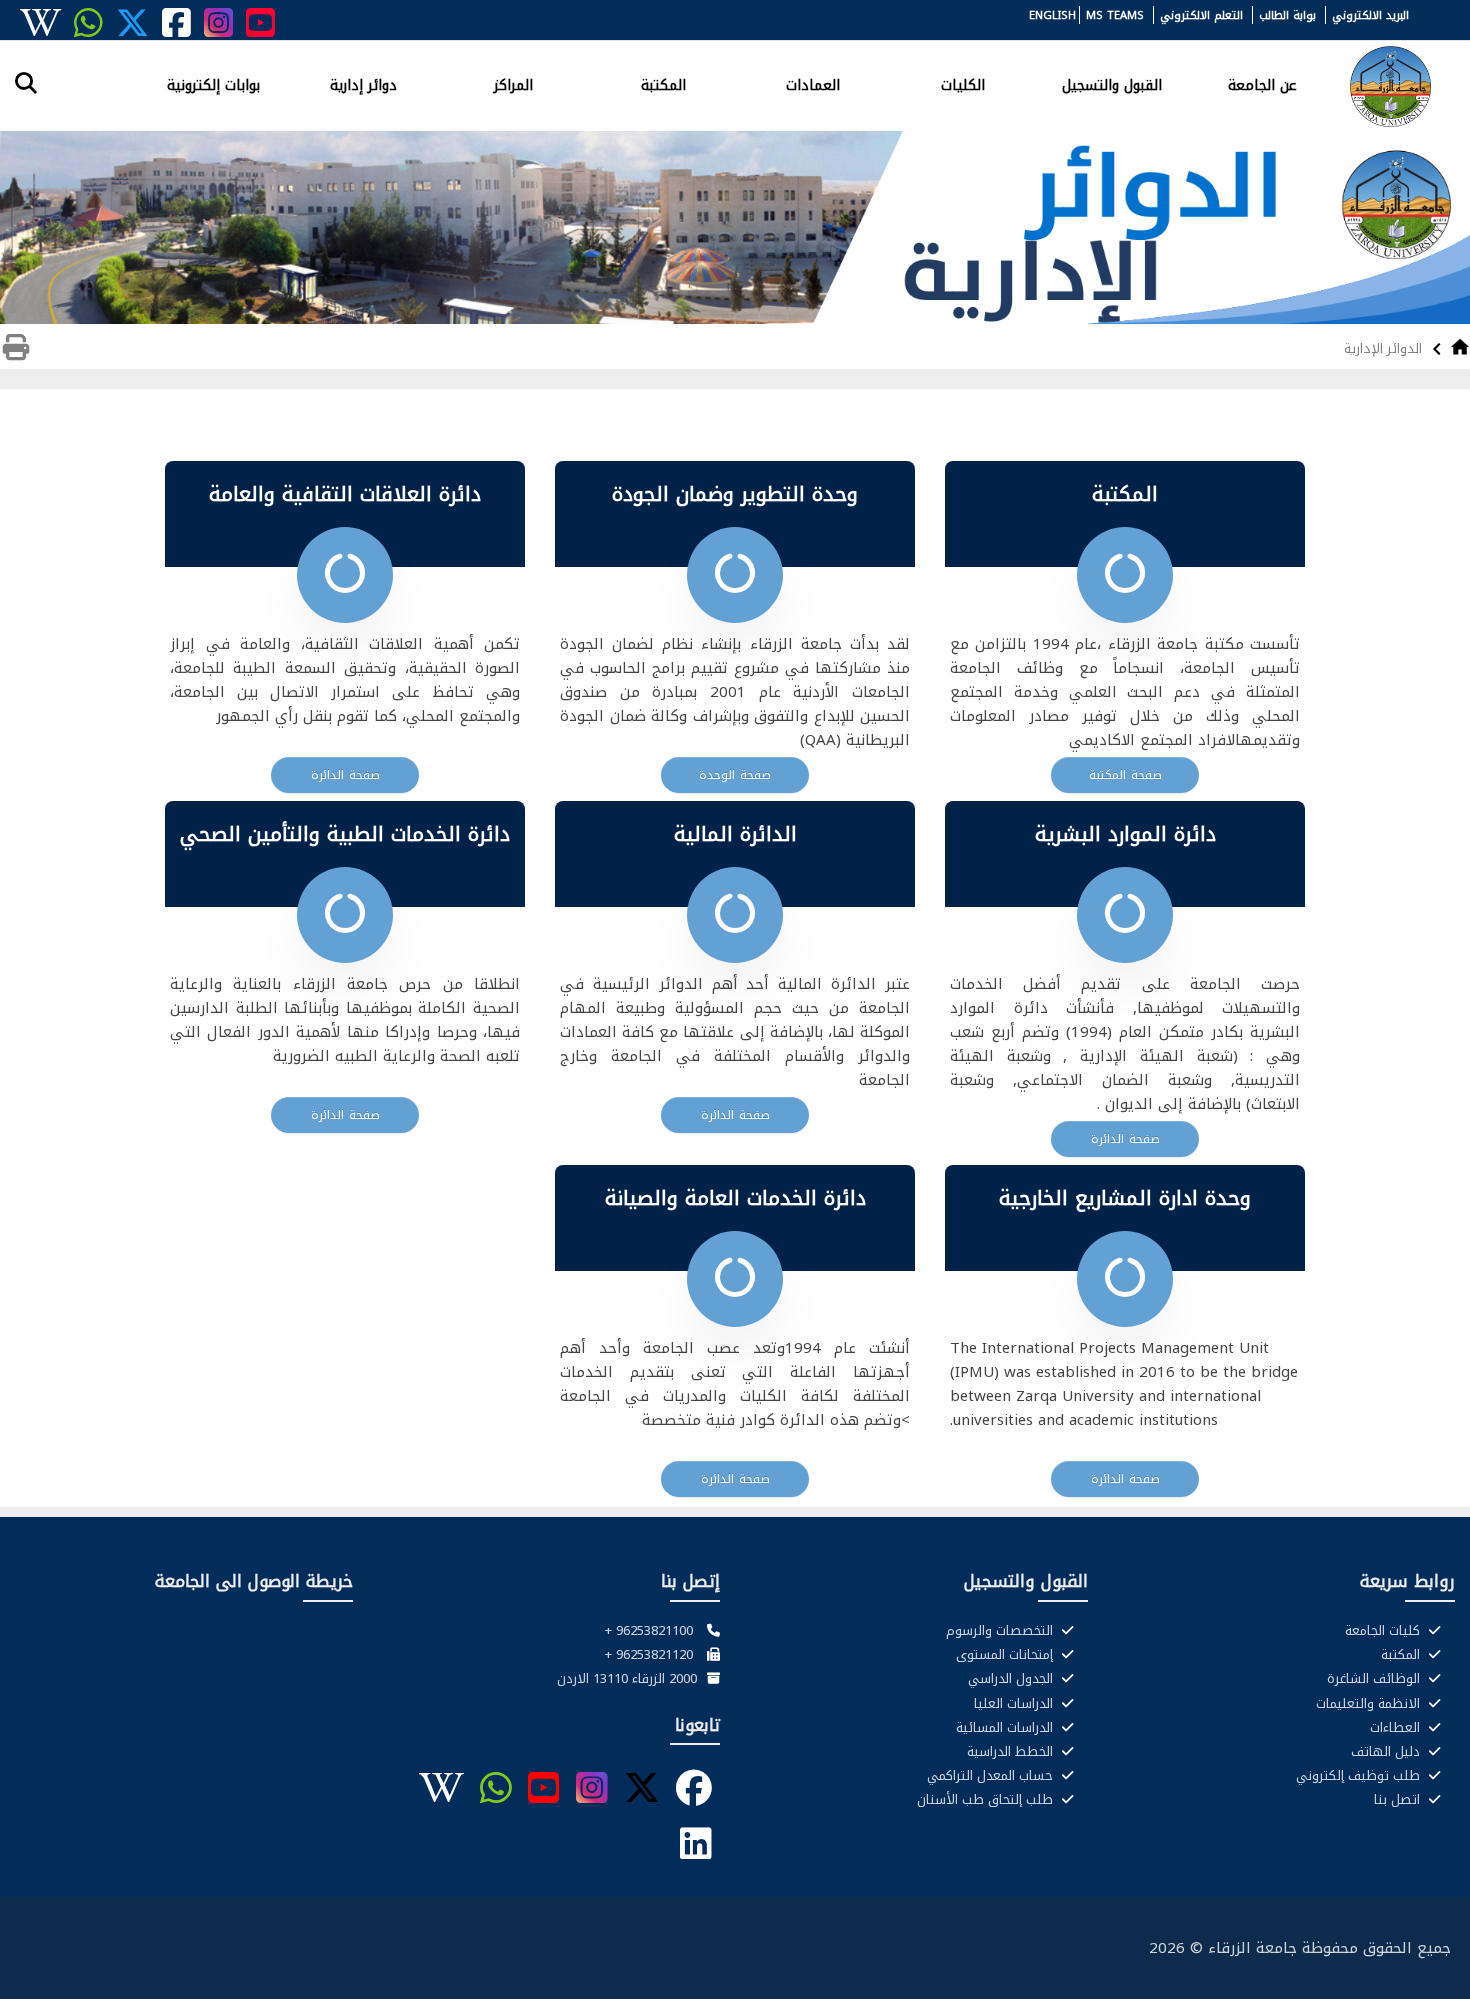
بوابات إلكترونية (213, 84)
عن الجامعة (1262, 84)
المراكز (513, 84)
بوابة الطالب (1287, 15)
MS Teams (1115, 15)
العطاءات (1397, 1728)
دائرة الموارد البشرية (1125, 834)
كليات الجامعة (1384, 1631)
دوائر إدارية (363, 84)
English (1052, 15)
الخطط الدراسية (1012, 1752)
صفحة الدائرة (345, 775)
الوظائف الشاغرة (1375, 1679)
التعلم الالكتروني (1201, 15)
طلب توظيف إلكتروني (1360, 1776)
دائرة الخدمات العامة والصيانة (735, 1198)
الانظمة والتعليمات (1370, 1704)
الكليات (963, 84)
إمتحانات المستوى (1006, 1655)
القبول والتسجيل (1112, 84)
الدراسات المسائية (1006, 1728)
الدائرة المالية (735, 834)
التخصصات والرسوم (1001, 1631)
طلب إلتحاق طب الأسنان (987, 1800)
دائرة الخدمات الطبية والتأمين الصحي (345, 834)
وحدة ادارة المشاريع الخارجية (1125, 1198)
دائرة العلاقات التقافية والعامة (345, 494)
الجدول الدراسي (1012, 1679)
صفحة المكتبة (1125, 775)
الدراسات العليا (1015, 1704)
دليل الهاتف (1387, 1752)
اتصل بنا (1399, 1800)
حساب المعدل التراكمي (992, 1776)
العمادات (813, 84)
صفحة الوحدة (735, 775)
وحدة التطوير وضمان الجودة (735, 494)
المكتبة (663, 84)
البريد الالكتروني (1370, 15)
